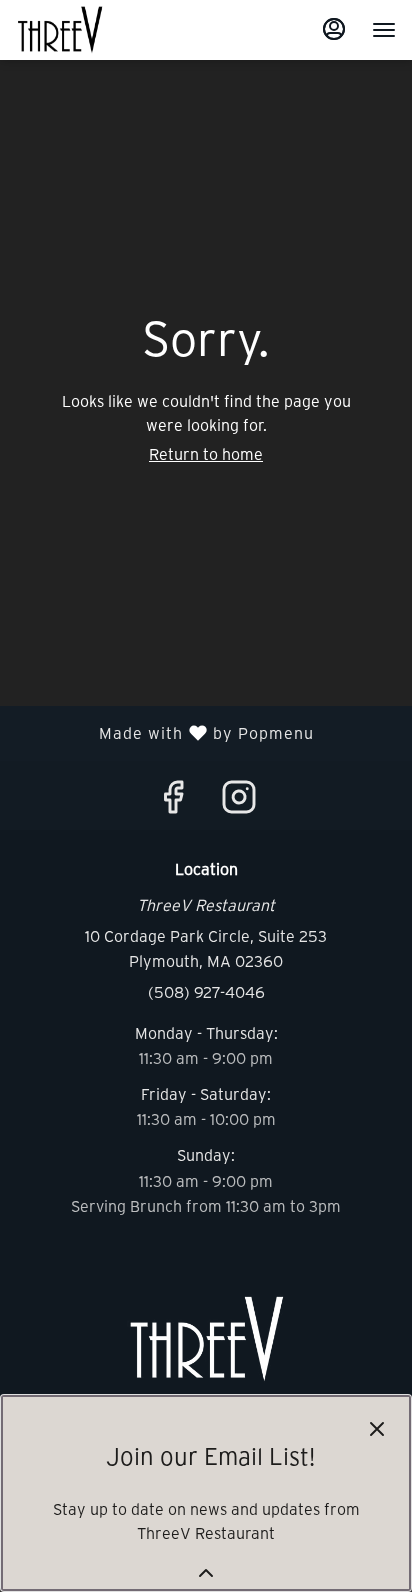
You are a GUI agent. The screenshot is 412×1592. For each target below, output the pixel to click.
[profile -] (334, 29)
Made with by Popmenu (164, 733)
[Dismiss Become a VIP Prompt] (377, 1429)
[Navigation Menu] (384, 30)
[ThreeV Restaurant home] (106, 30)
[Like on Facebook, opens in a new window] (173, 801)
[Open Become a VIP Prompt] (206, 1573)
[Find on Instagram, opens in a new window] (239, 801)
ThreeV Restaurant (206, 1339)
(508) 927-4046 (206, 991)
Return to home (206, 453)
